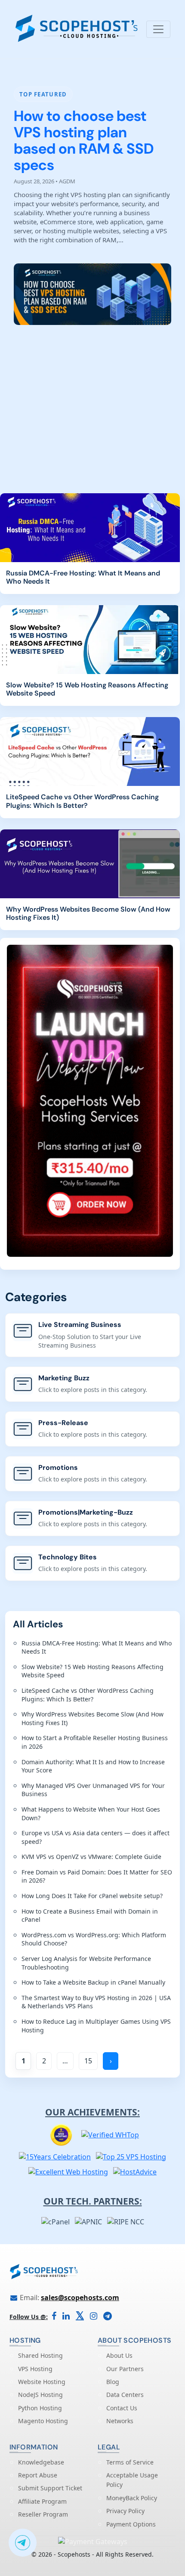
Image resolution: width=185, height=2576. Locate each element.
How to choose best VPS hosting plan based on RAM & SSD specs (84, 141)
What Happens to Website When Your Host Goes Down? (91, 1814)
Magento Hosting (43, 2421)
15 (88, 2061)
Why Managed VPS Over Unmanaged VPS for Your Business (93, 1790)
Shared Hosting (40, 2355)
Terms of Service (130, 2462)
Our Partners (125, 2369)
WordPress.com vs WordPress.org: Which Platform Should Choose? (94, 1939)
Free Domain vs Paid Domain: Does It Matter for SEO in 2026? (97, 1876)
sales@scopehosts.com (80, 2298)
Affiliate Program (42, 2501)
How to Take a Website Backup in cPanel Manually (93, 1982)
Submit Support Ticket (50, 2488)
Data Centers (125, 2395)
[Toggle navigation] (158, 29)
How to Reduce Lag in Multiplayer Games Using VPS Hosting (96, 2026)
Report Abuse (38, 2475)
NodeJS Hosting (40, 2395)
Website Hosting (42, 2382)
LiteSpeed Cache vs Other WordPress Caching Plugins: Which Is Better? (82, 801)
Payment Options (131, 2524)
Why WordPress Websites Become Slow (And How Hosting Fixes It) (88, 913)
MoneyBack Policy (132, 2498)
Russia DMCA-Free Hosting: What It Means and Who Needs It (83, 577)
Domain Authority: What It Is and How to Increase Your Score (93, 1766)
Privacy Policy (125, 2511)
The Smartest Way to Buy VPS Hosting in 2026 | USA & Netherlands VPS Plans (96, 2002)
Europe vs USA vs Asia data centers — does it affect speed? (96, 1837)
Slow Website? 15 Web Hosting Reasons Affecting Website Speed (87, 689)
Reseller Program (43, 2514)
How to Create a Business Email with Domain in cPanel (90, 1916)
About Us (119, 2355)
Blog (113, 2382)
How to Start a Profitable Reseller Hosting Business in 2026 (95, 1742)
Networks (120, 2421)
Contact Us (122, 2408)
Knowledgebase (41, 2462)
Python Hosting (40, 2408)
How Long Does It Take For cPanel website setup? (92, 1896)
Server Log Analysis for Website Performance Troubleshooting (86, 1963)
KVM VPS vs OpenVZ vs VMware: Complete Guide (91, 1857)
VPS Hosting (35, 2369)
